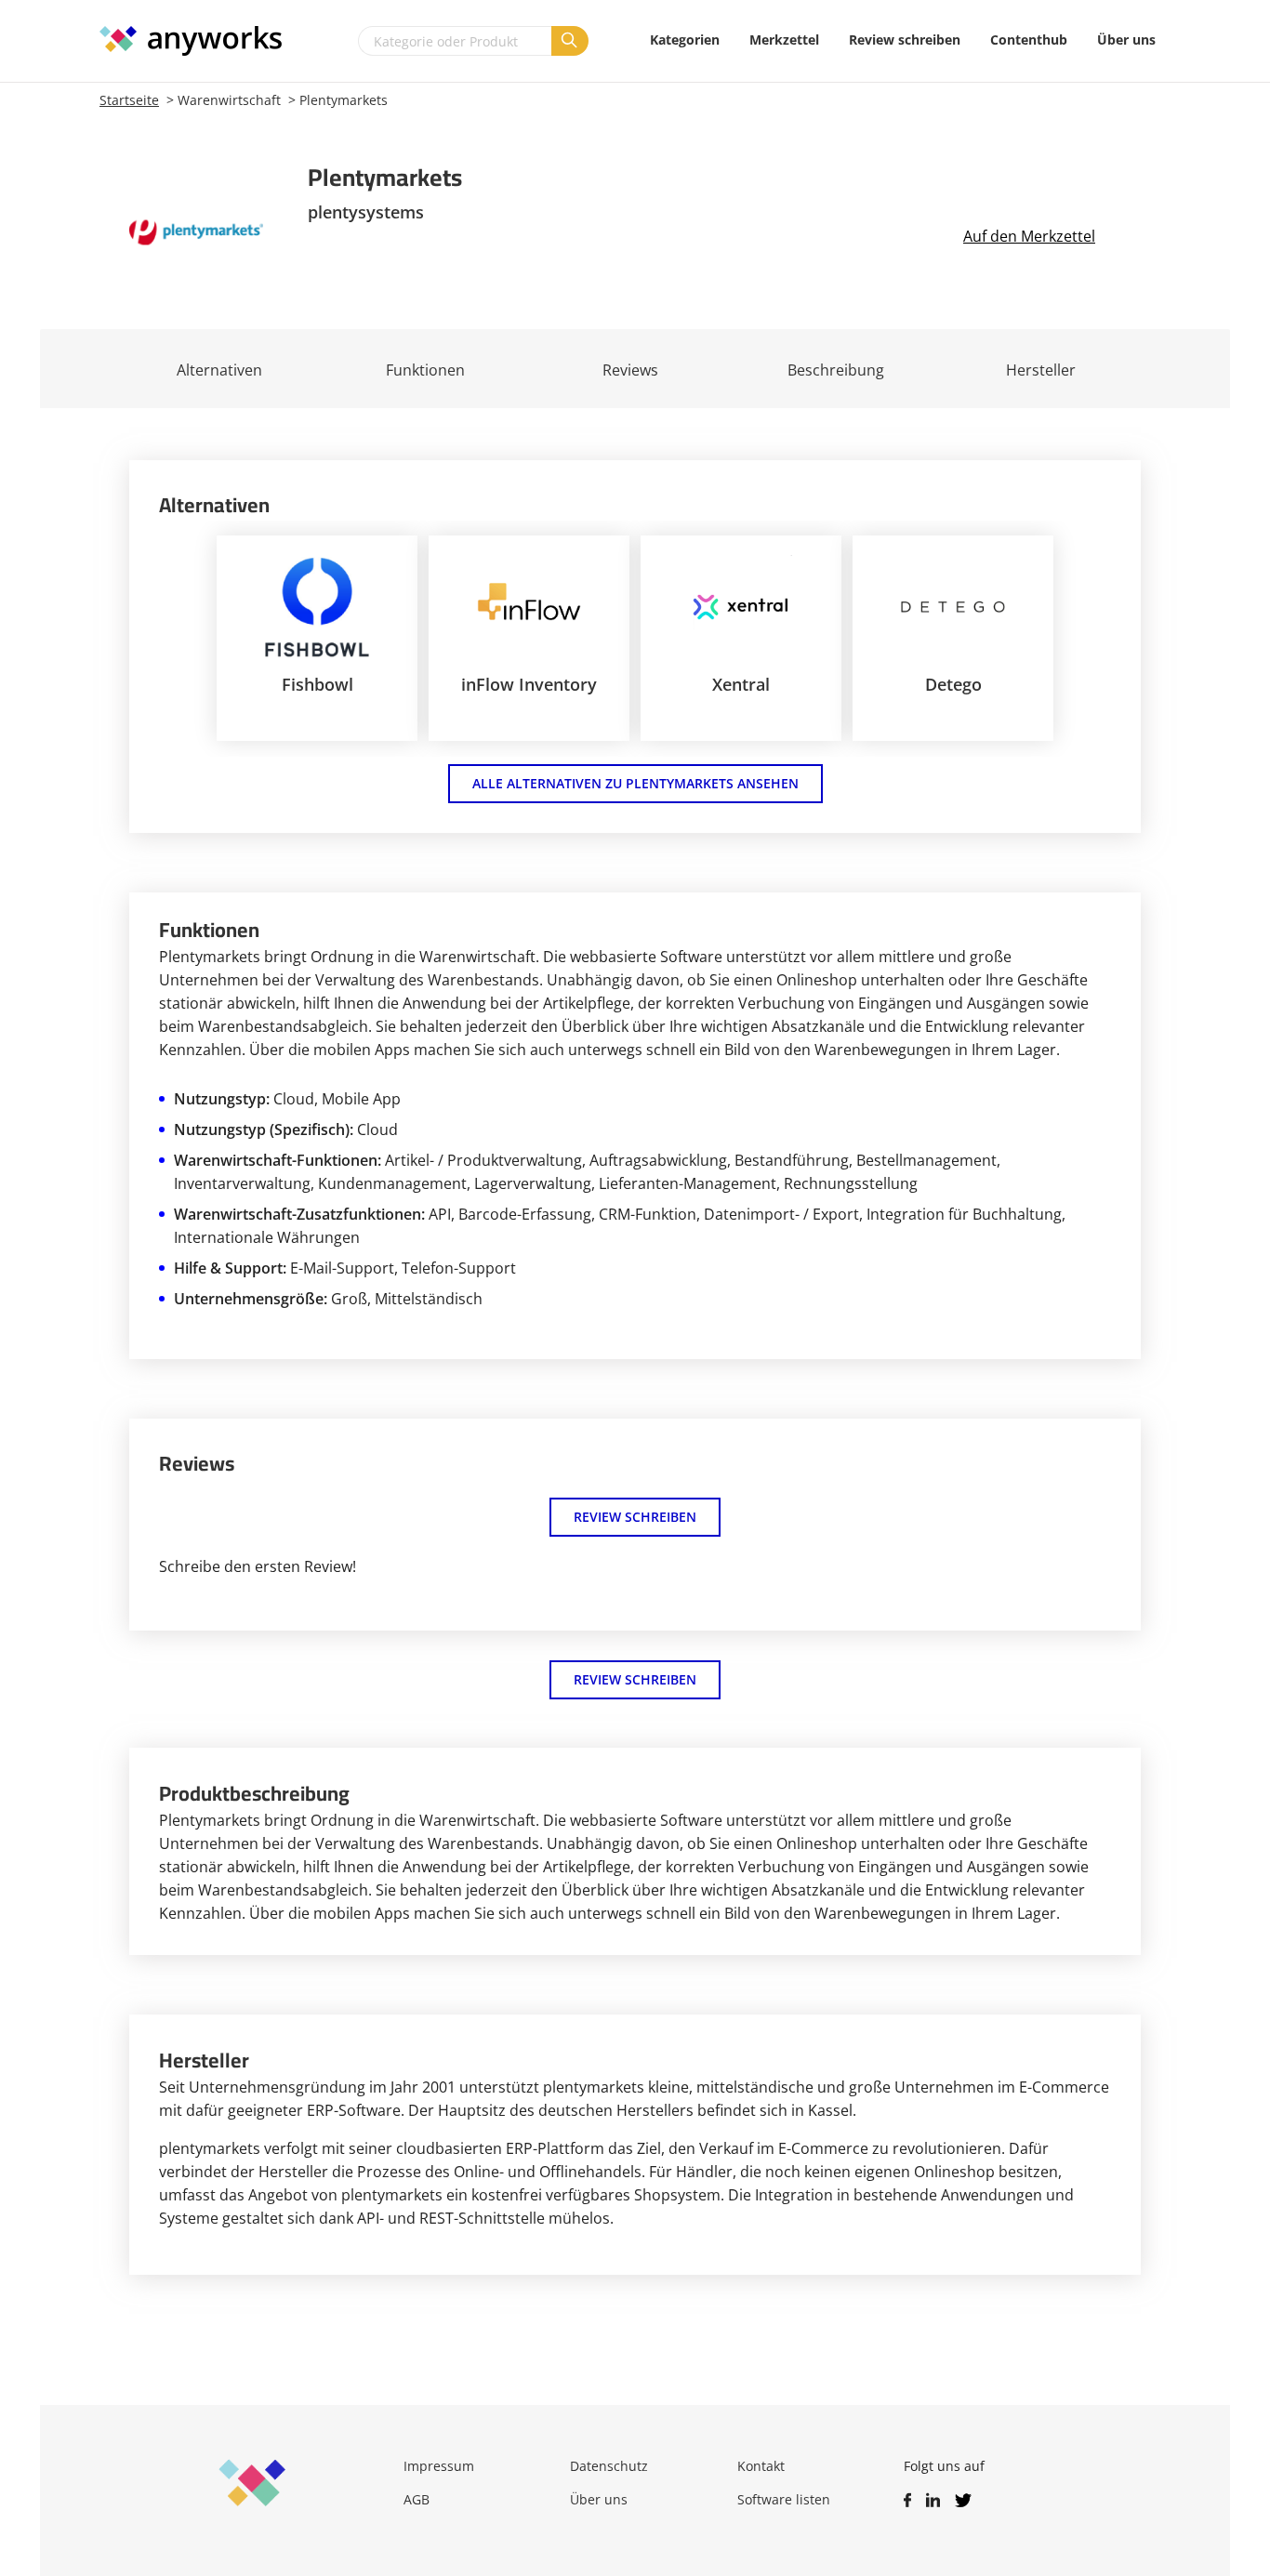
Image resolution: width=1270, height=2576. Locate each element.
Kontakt (761, 2466)
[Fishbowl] (317, 607)
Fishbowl (317, 684)
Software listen (784, 2499)
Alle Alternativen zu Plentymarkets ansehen (635, 783)
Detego (953, 684)
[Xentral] (741, 607)
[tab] (425, 369)
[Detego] (953, 607)
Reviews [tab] (630, 370)
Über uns (599, 2499)
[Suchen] (570, 41)
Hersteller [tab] (1041, 370)
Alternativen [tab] (219, 370)
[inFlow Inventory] (529, 607)
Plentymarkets (344, 100)
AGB (417, 2499)
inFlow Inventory (529, 684)
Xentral (741, 684)
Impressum (439, 2466)
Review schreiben (635, 1517)
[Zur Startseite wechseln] (200, 41)
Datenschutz (609, 2466)
